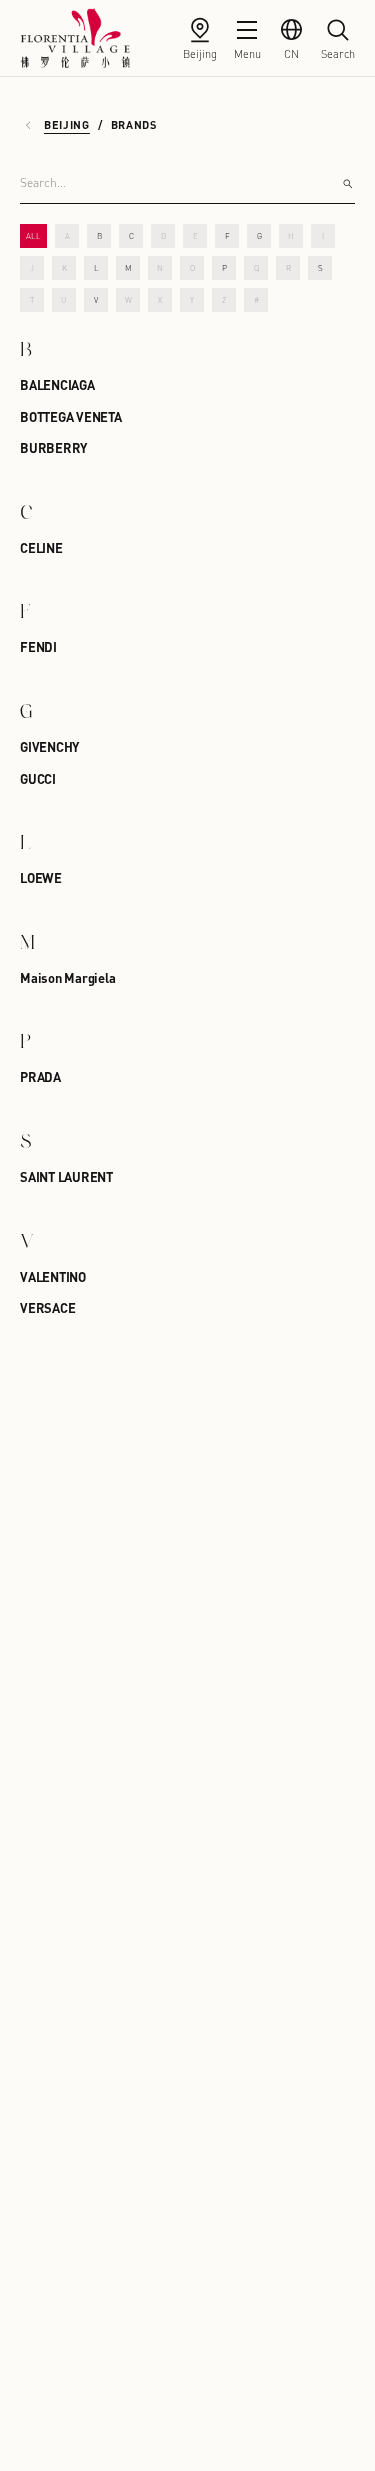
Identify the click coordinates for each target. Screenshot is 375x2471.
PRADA (40, 1076)
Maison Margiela (67, 977)
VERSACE (47, 1307)
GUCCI (38, 778)
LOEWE (41, 877)
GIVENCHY (49, 746)
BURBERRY (53, 447)
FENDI (38, 646)
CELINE (41, 547)
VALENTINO (53, 1276)
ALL (33, 236)
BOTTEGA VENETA (71, 416)
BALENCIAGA (57, 384)
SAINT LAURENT (66, 1176)
